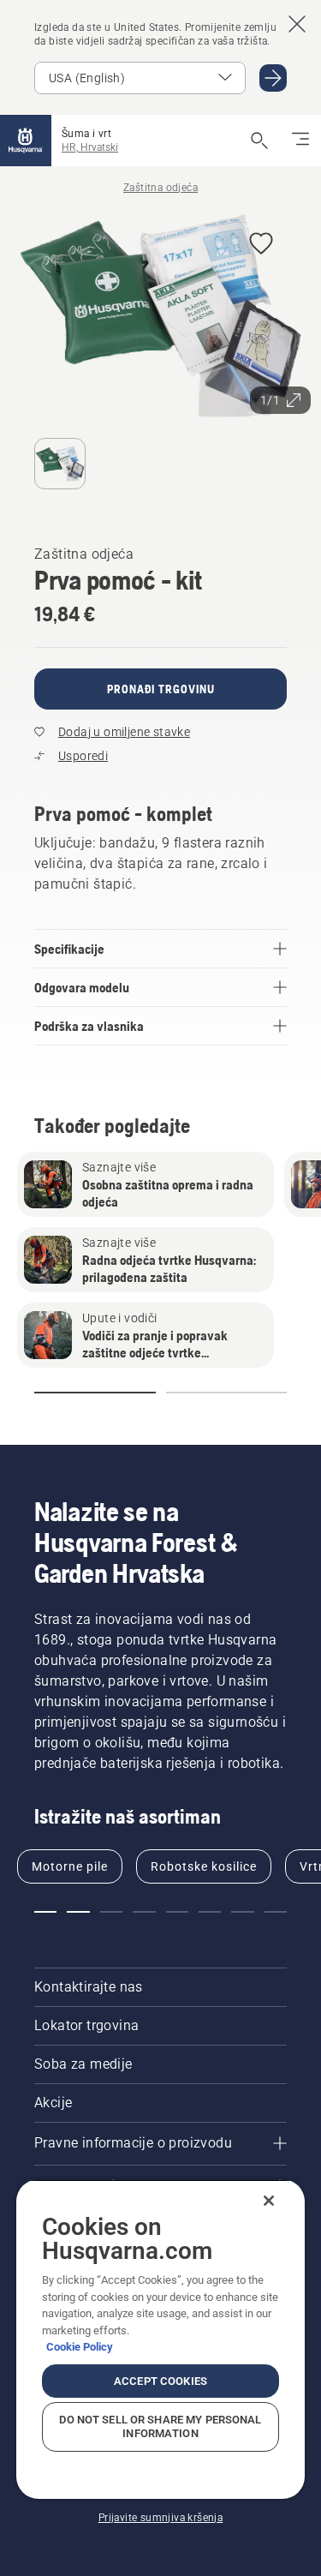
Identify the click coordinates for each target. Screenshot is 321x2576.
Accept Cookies (160, 2381)
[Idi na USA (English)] (273, 78)
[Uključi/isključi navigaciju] (300, 141)
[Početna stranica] (26, 141)
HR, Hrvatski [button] (90, 147)
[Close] (269, 2201)
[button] (261, 245)
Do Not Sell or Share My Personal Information (160, 2426)
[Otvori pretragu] (259, 141)
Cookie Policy (80, 2347)
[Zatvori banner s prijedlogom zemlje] (297, 24)
